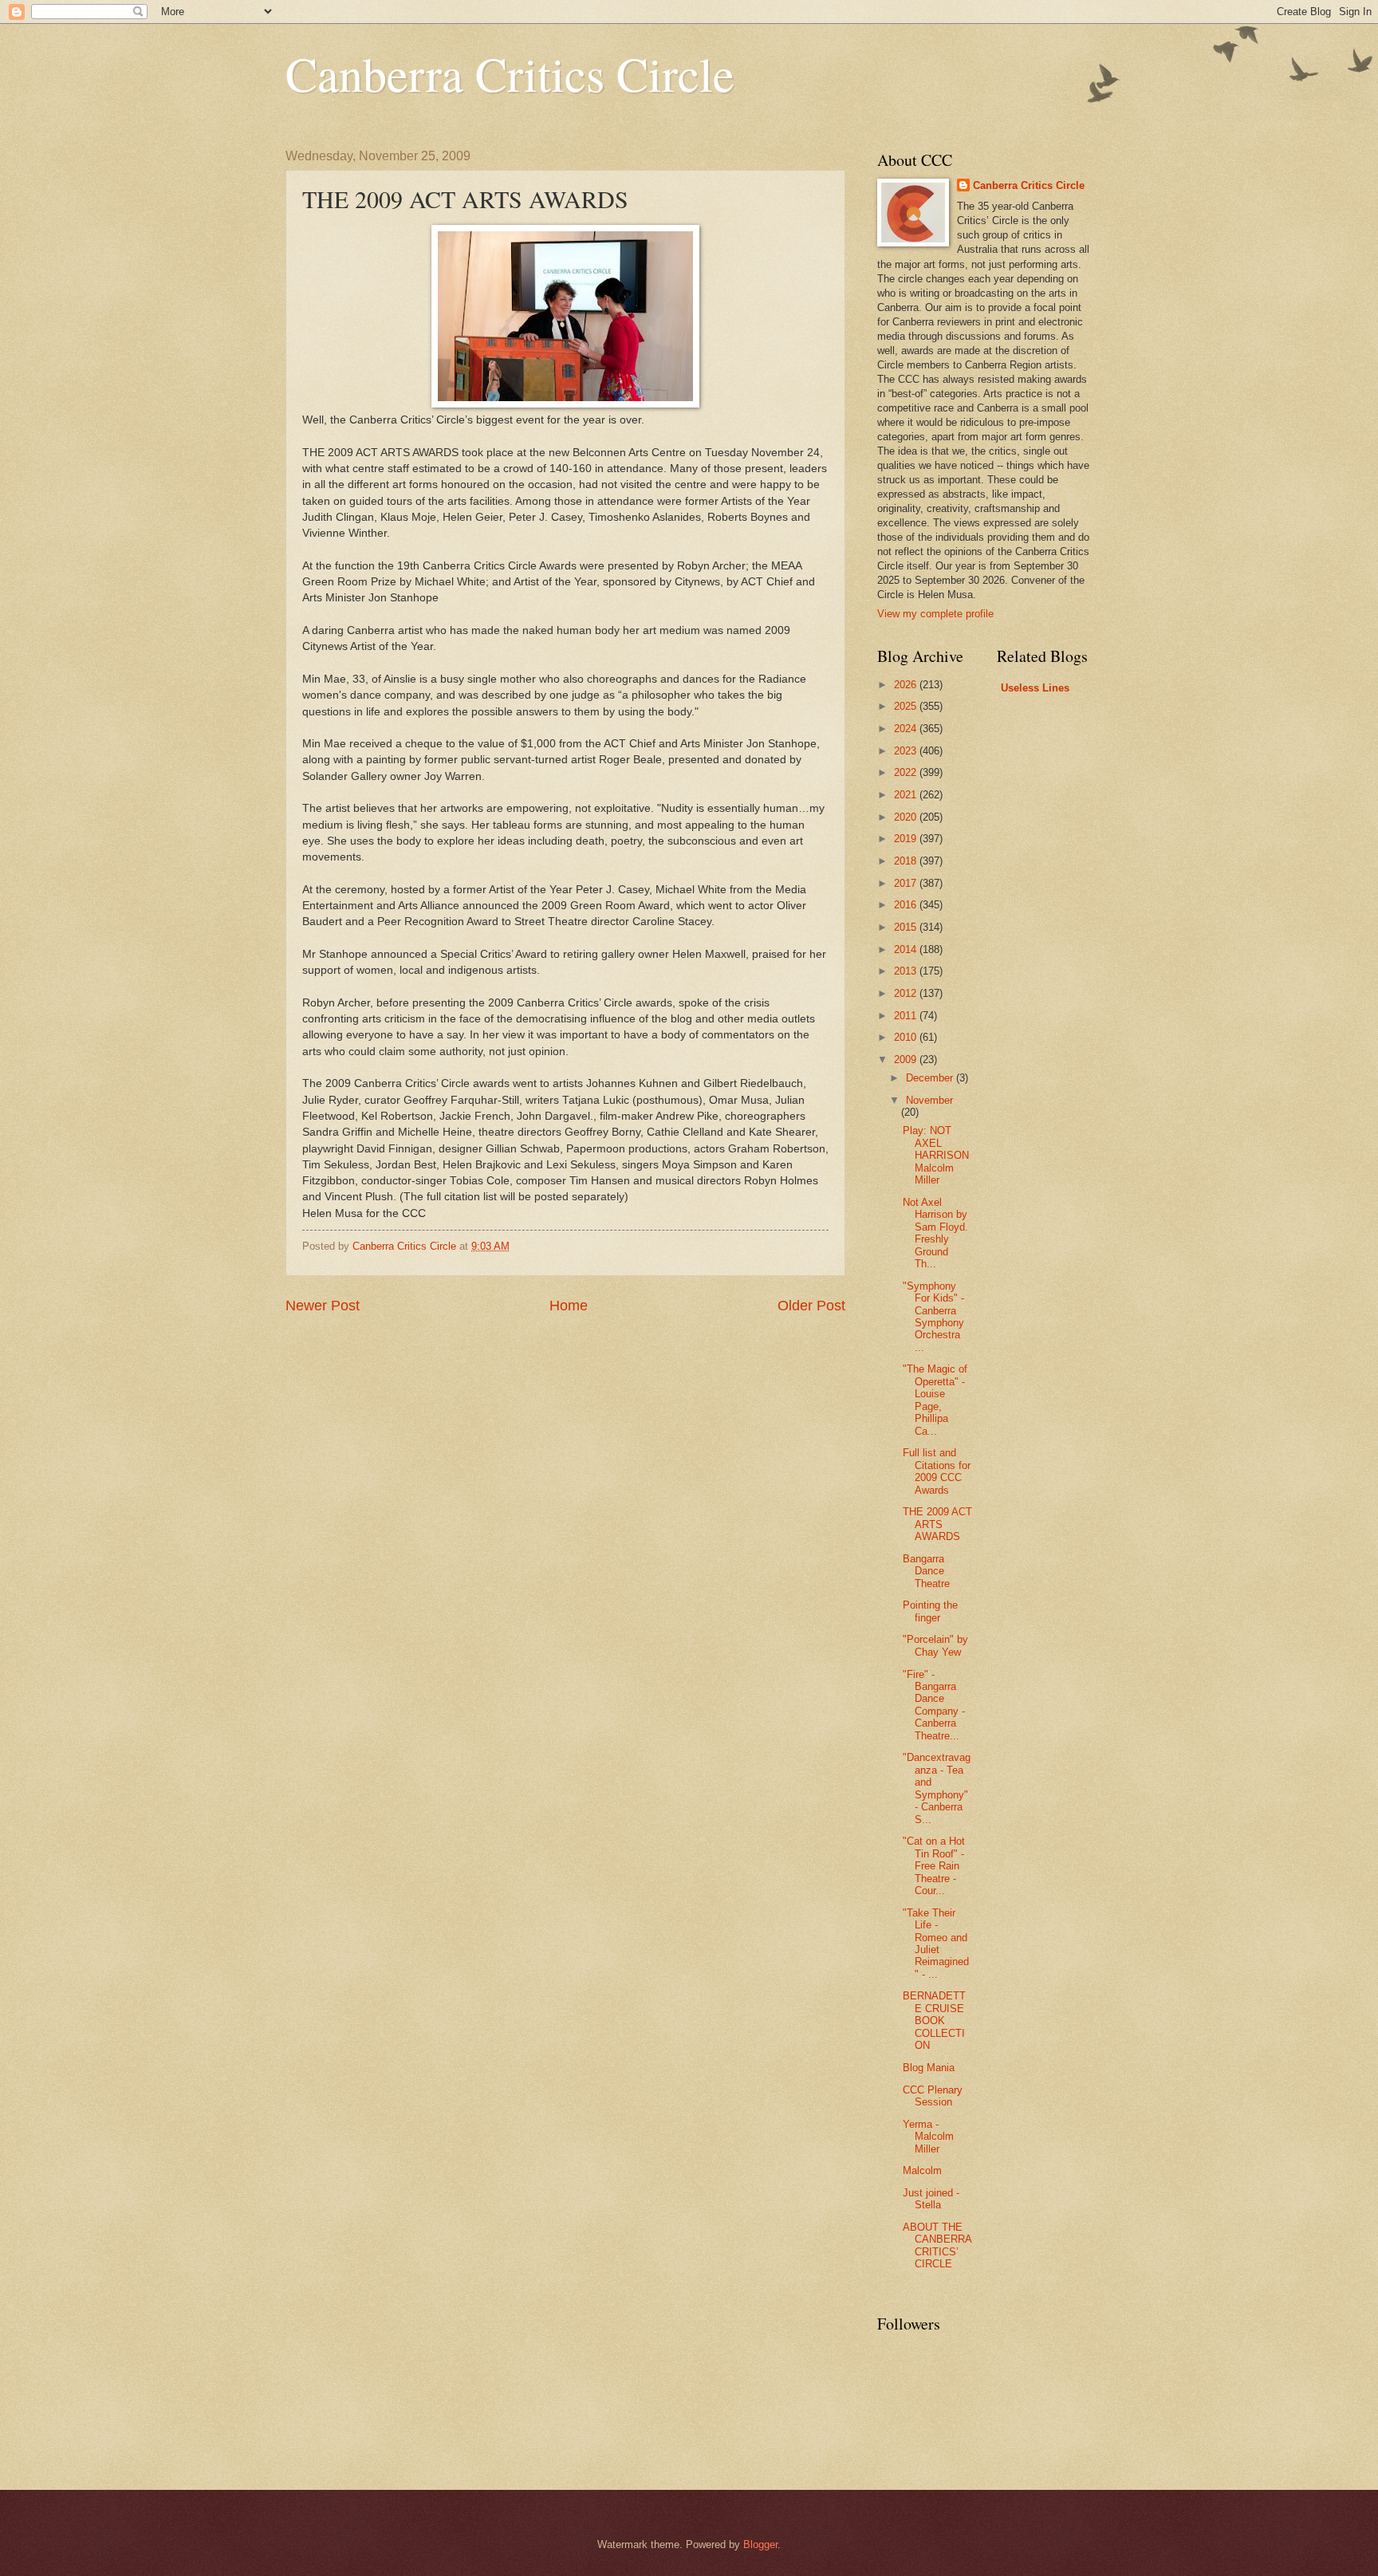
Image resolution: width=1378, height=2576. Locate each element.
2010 (907, 1037)
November (929, 1100)
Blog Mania (929, 2068)
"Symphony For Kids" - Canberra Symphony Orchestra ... (933, 1317)
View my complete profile (935, 614)
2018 (907, 861)
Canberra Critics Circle (510, 73)
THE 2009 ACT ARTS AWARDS (937, 1524)
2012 (907, 993)
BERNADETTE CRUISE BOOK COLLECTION (934, 2021)
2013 (907, 971)
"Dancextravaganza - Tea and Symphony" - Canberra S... (937, 1788)
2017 (907, 883)
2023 (907, 751)
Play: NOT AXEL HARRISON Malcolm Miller (936, 1155)
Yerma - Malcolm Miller (928, 2137)
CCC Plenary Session (933, 2096)
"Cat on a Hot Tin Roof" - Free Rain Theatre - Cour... (934, 1866)
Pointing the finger (930, 1611)
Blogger (760, 2544)
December (931, 1078)
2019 (907, 839)
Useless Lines (1035, 688)
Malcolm (922, 2170)
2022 (907, 772)
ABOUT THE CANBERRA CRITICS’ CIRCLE (937, 2245)
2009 (907, 1060)
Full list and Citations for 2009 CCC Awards (937, 1471)
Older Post (811, 1306)
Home (569, 1306)
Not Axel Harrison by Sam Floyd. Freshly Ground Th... (935, 1233)
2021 (907, 795)
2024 (907, 729)
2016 (907, 905)
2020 (907, 817)
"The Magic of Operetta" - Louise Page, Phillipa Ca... (935, 1400)
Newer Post (323, 1306)
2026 (907, 685)
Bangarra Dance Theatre (926, 1571)
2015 (907, 927)
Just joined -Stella (931, 2199)
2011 (907, 1016)
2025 (907, 706)
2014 (907, 949)
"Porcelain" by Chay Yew (935, 1645)
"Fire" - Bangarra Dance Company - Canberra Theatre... (934, 1705)
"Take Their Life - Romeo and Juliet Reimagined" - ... (936, 1944)
